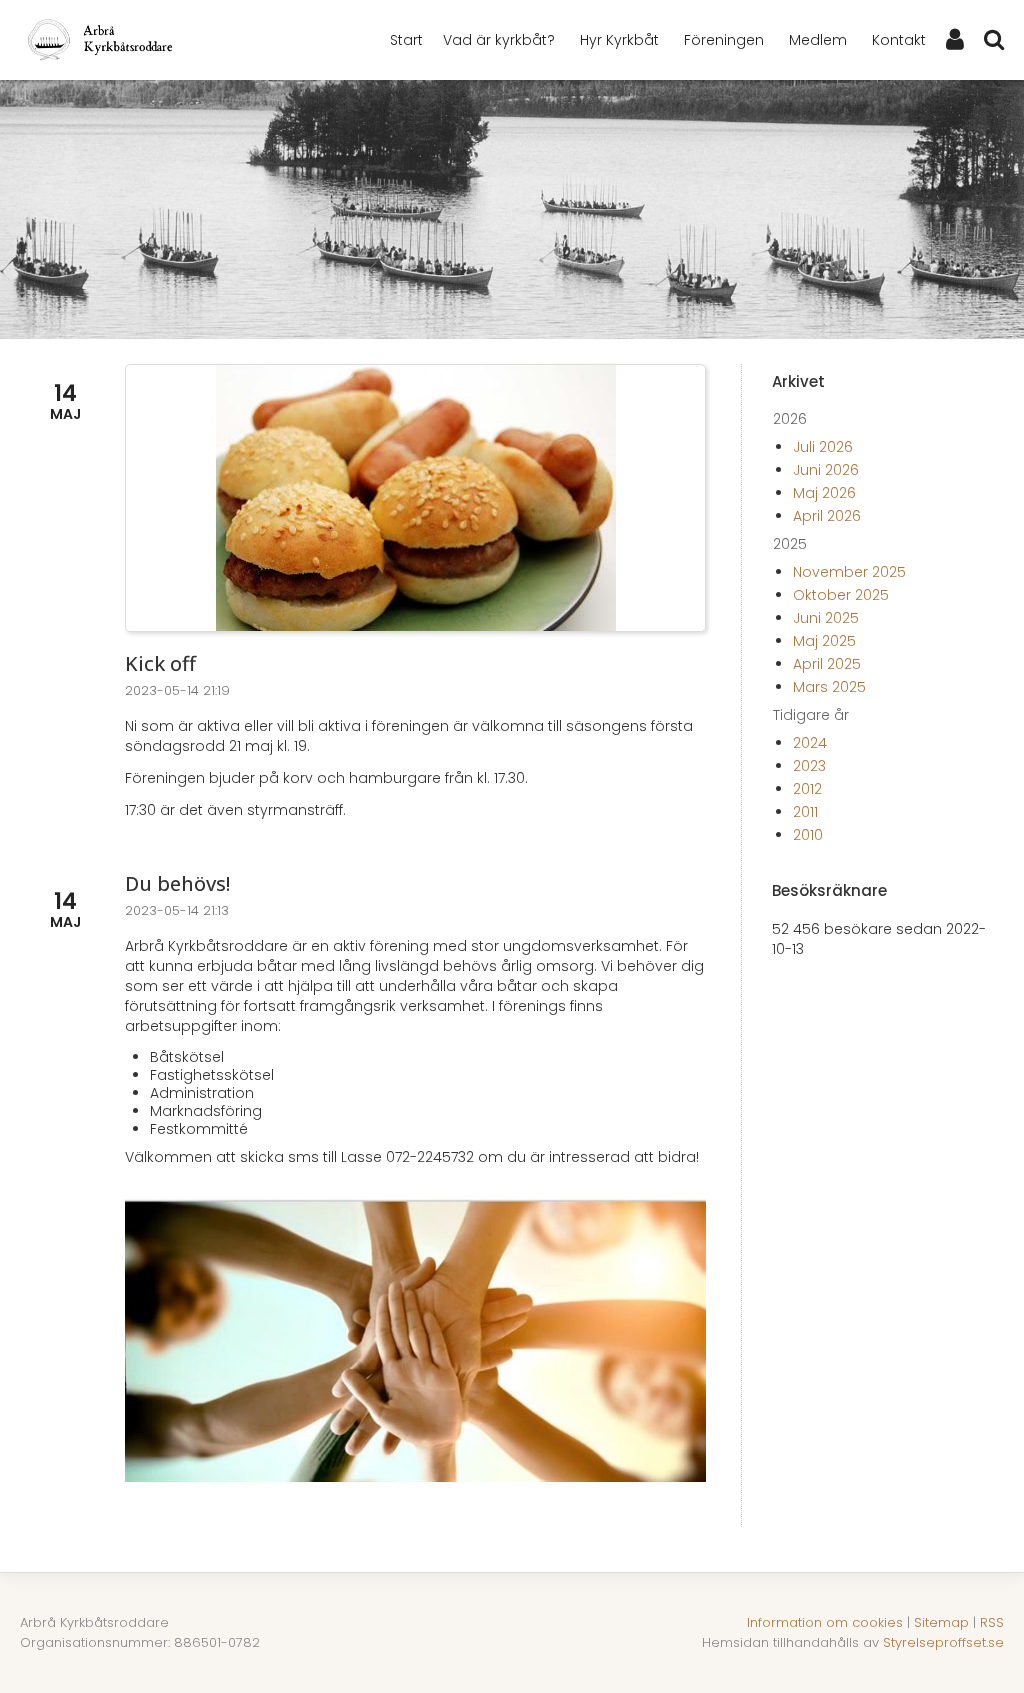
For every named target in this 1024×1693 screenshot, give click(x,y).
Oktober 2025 (841, 595)
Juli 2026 (823, 447)
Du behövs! (177, 883)
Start (406, 40)
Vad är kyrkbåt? (499, 40)
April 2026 (827, 516)
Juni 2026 (826, 470)
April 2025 (827, 664)
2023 (809, 766)
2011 (805, 812)
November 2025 (849, 572)
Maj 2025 (824, 641)
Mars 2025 (829, 687)
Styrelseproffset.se (943, 1642)
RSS (992, 1622)
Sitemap (941, 1622)
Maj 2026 (824, 493)
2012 (807, 789)
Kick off (160, 663)
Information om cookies (825, 1622)
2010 (808, 835)
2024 (810, 743)
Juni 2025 (826, 618)
